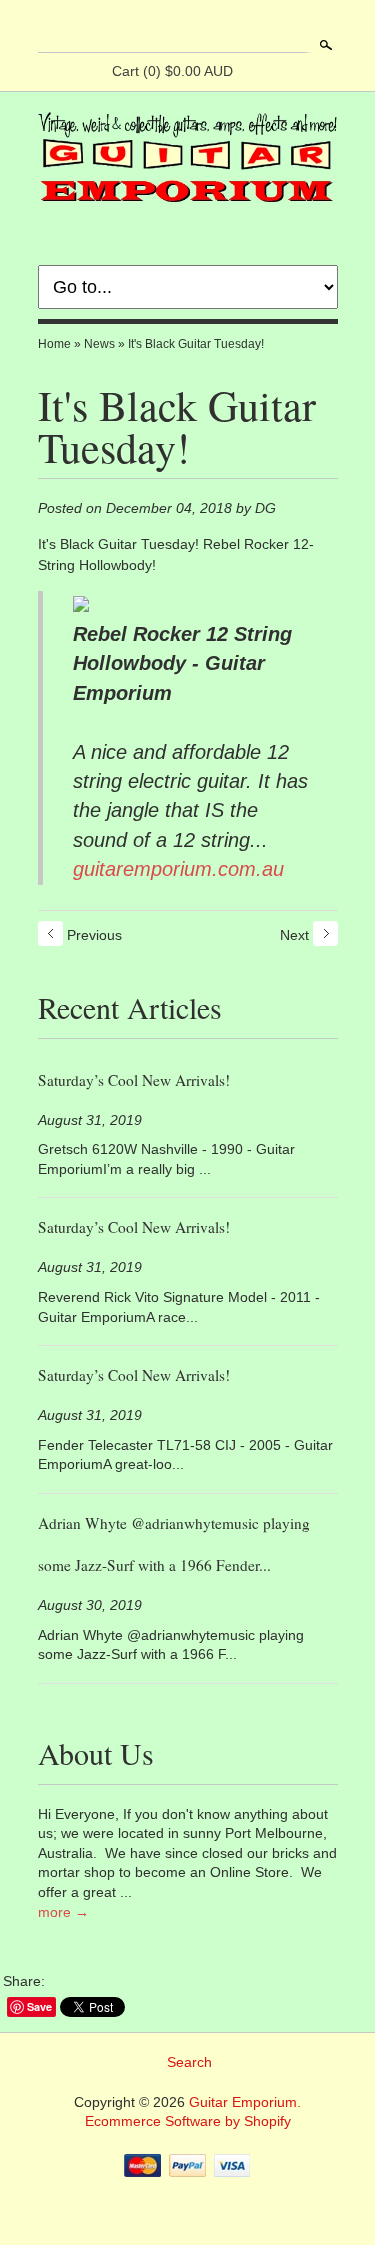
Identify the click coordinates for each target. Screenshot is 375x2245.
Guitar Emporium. (245, 2102)
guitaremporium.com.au (178, 869)
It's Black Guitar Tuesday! (196, 344)
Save (39, 2006)
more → (63, 1912)
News (99, 344)
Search (324, 45)
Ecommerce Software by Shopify (188, 2121)
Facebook (170, 28)
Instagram (238, 28)
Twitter (204, 28)
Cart (172, 71)
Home (54, 344)
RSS (136, 28)
